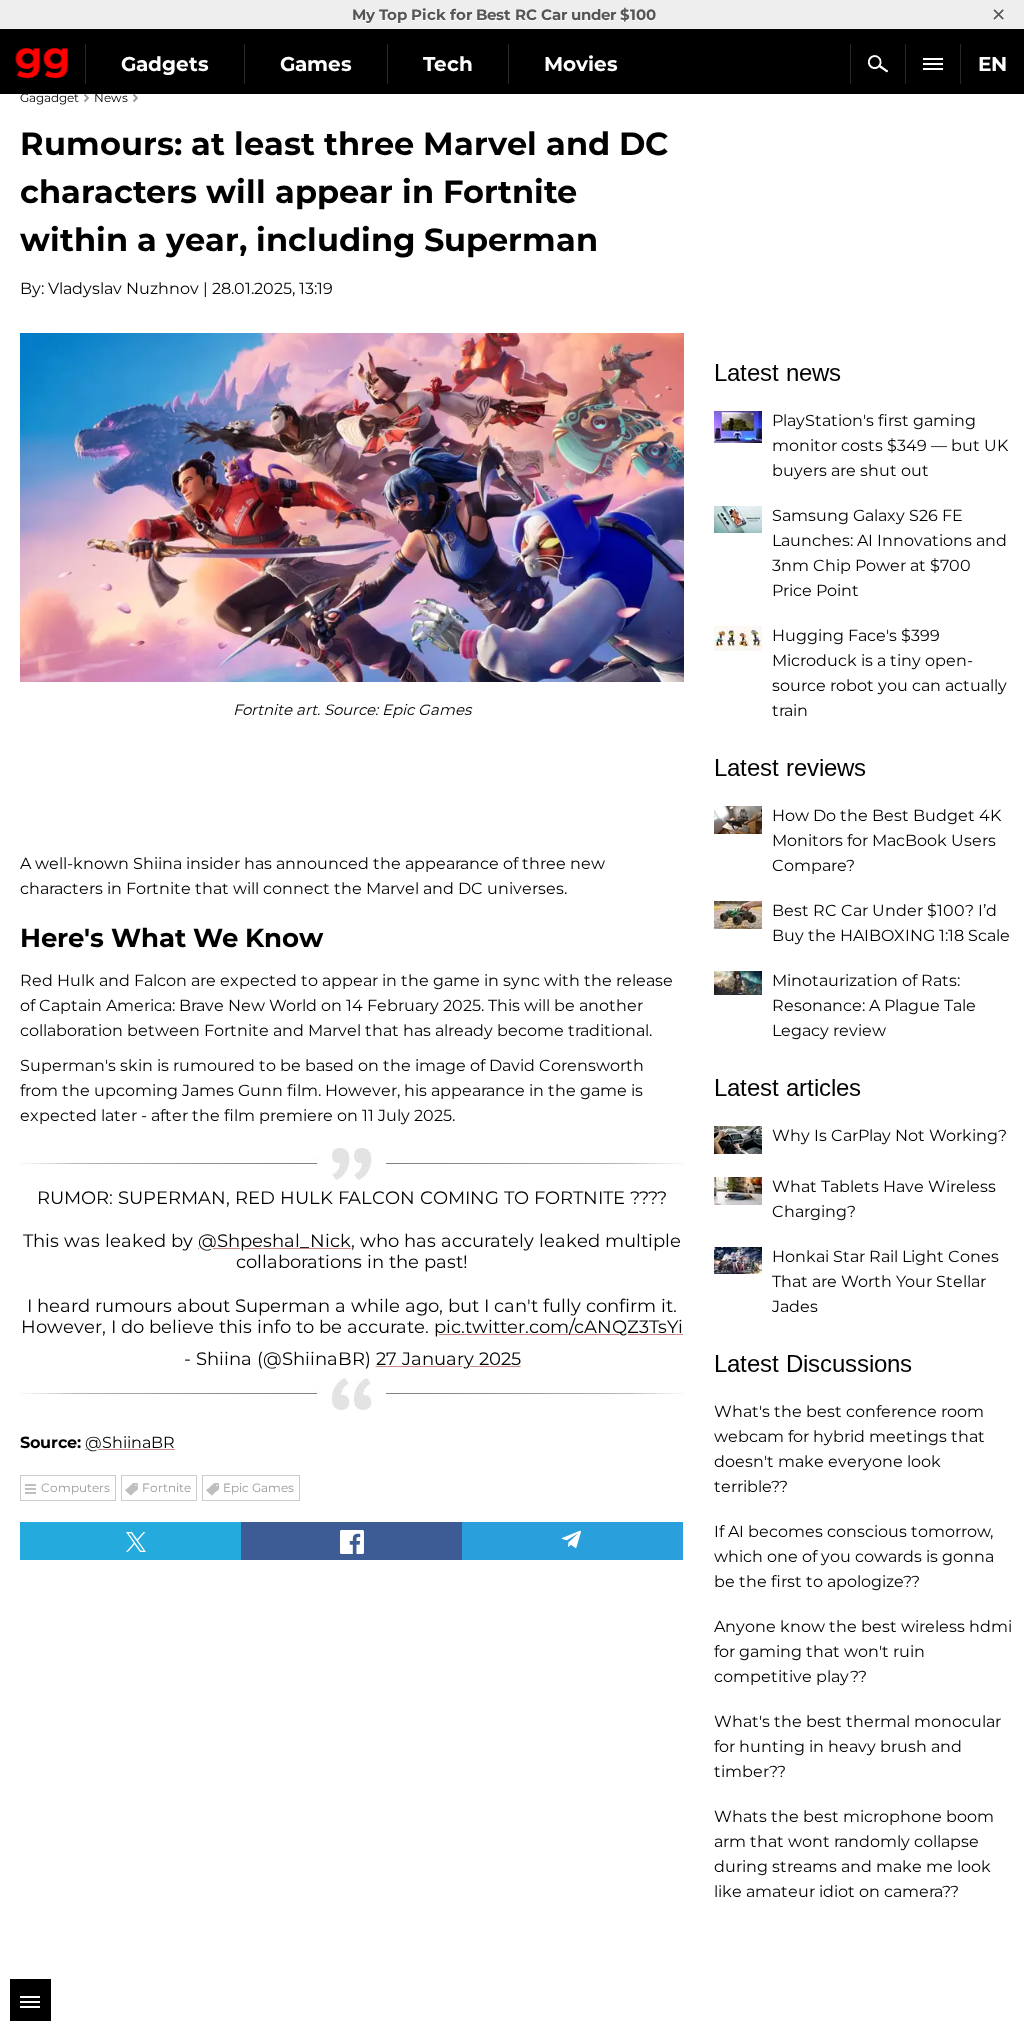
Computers (75, 1487)
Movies (581, 64)
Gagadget (42, 59)
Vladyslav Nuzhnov (123, 288)
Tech (448, 64)
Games (316, 64)
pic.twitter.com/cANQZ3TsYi (558, 1327)
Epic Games (258, 1487)
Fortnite (166, 1487)
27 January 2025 (448, 1359)
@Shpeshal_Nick (274, 1241)
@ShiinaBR (130, 1442)
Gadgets (165, 64)
